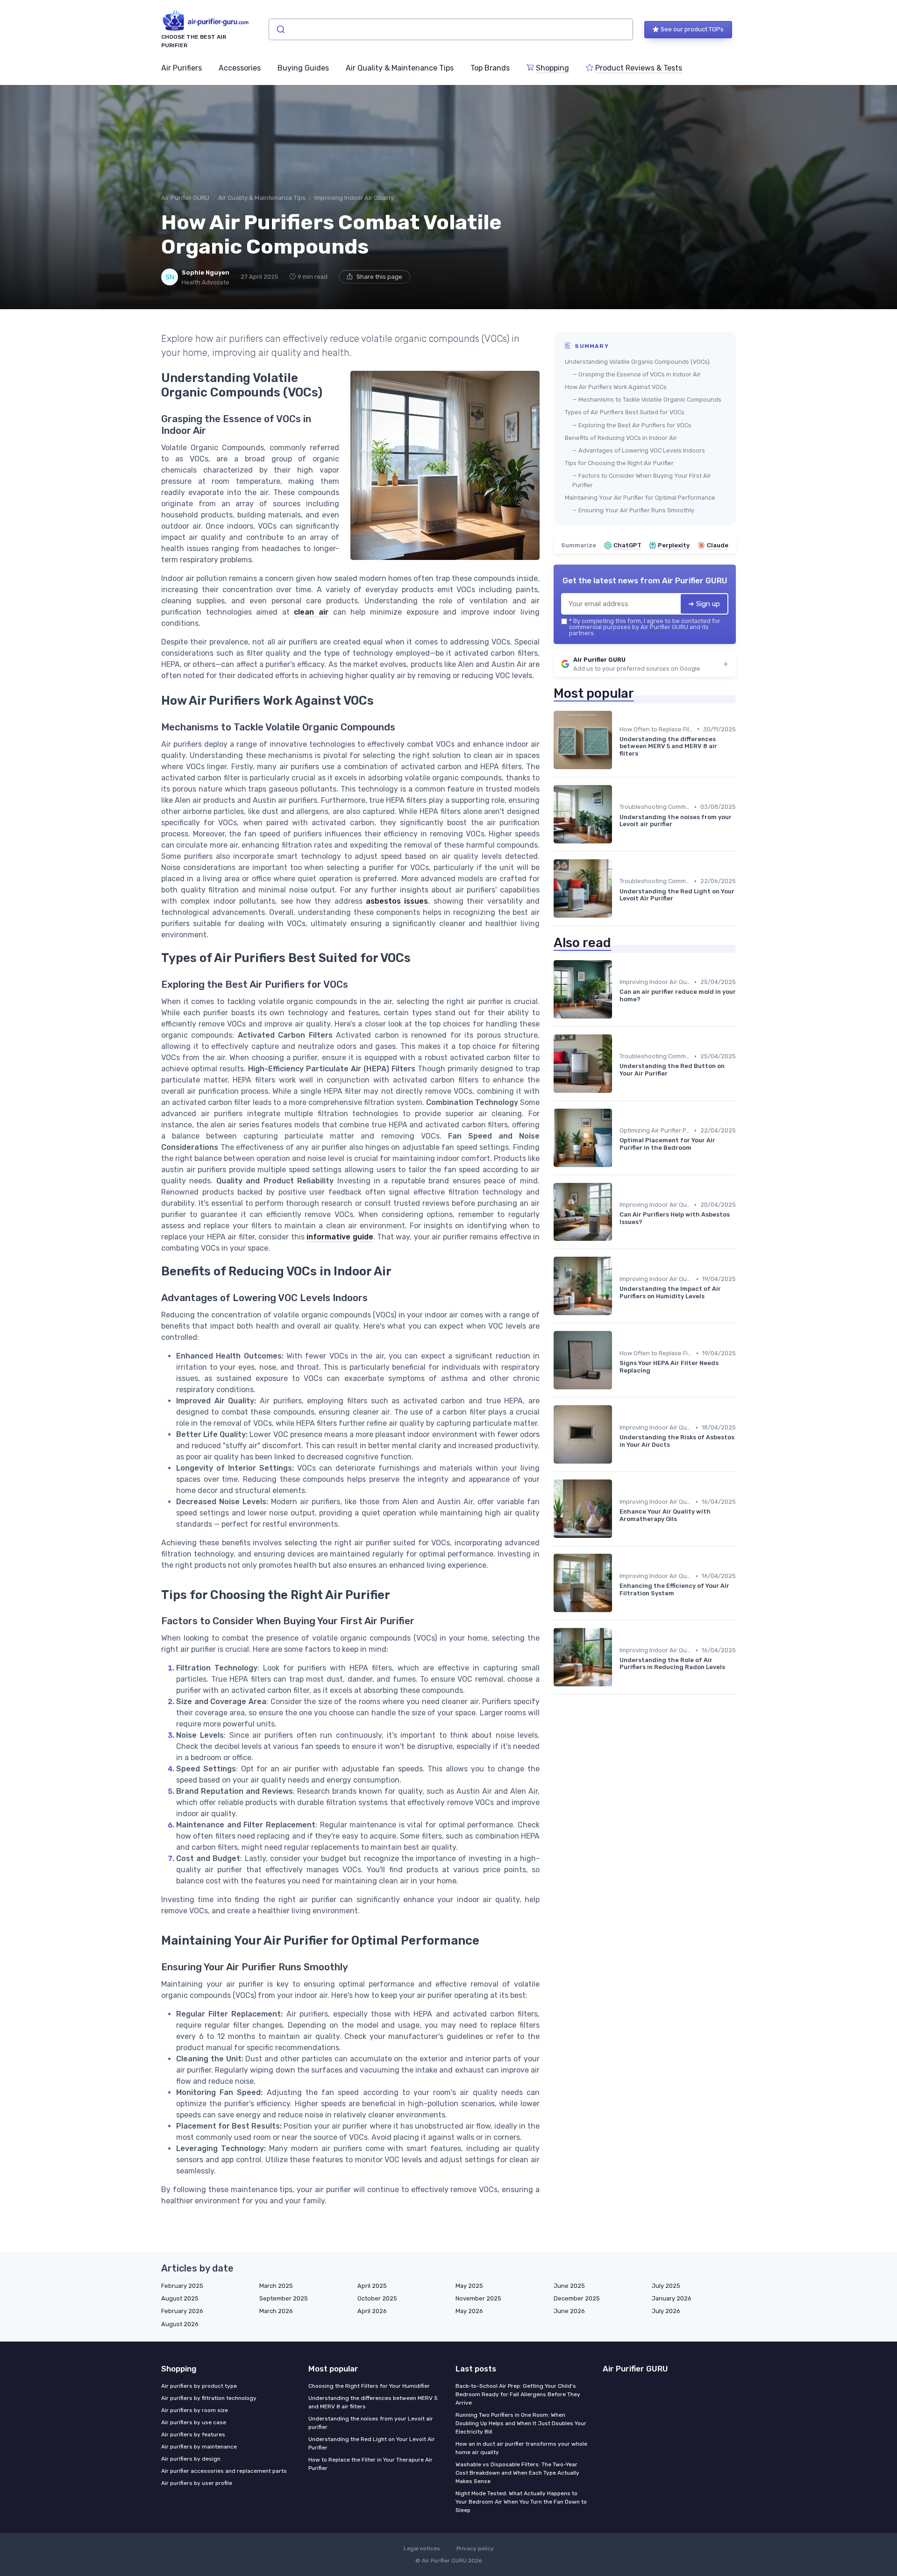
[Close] (618, 1265)
